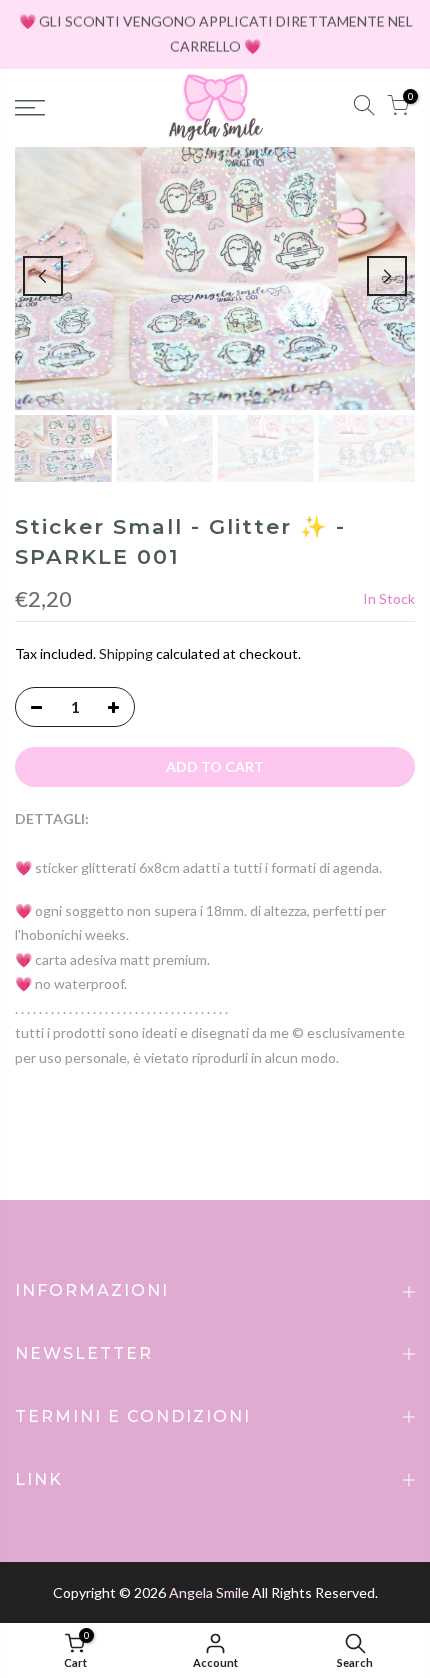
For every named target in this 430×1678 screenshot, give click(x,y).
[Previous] (43, 276)
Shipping (126, 653)
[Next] (387, 276)
